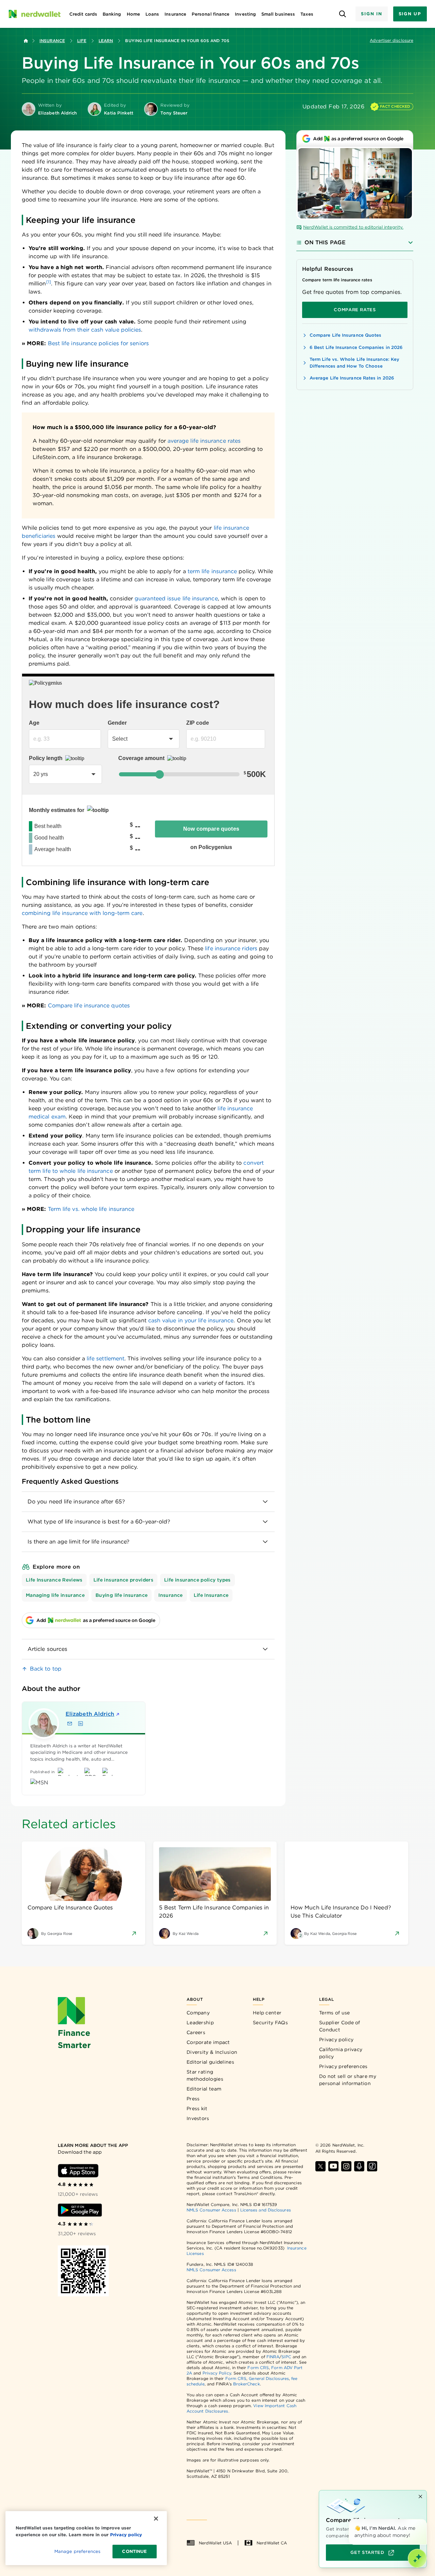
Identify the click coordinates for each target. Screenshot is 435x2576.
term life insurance (212, 571)
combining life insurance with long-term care (82, 913)
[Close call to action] (420, 2496)
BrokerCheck (247, 2384)
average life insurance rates (204, 441)
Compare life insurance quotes (89, 1005)
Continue (134, 2551)
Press (193, 2099)
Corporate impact (208, 2042)
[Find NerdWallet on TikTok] (372, 2166)
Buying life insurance (121, 1595)
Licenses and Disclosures (266, 2210)
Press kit (197, 2109)
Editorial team (204, 2089)
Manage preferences (77, 2551)
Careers (196, 2032)
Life (82, 41)
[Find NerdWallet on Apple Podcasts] (359, 2166)
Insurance (52, 41)
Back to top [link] (46, 1669)
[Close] (425, 2520)
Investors (198, 2118)
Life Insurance (211, 1595)
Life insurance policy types (197, 1580)
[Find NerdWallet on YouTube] (333, 2166)
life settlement (106, 1358)
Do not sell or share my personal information (348, 2080)
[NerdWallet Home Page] (34, 14)
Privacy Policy (217, 2373)
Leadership (200, 2023)
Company (198, 2013)
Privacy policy (336, 2040)
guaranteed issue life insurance (176, 598)
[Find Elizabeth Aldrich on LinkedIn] (81, 1724)
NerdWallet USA (215, 2543)
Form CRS (258, 2368)
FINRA (273, 2357)
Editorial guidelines (210, 2062)
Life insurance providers (123, 1580)
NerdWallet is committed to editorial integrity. (353, 227)
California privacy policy (341, 2053)
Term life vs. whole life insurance (91, 1209)
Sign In (371, 14)
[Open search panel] (342, 14)
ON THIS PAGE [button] (325, 242)
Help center (267, 2013)
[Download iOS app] (78, 2171)
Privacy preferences (343, 2066)
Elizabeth (90, 1714)
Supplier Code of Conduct (340, 2026)
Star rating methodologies (205, 2075)
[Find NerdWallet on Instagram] (346, 2166)
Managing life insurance (55, 1595)
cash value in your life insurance (191, 1320)
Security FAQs (270, 2023)
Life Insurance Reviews (54, 1580)
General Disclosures (269, 2378)
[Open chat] (417, 2558)
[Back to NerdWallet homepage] (26, 41)
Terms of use (335, 2013)
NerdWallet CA (272, 2543)
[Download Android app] (80, 2210)
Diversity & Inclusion (212, 2052)
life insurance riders (231, 948)
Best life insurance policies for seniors (98, 343)
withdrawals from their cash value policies (85, 330)
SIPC (286, 2357)
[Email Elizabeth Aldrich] (70, 1724)
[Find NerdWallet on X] (320, 2166)
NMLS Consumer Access (211, 2210)
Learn (106, 41)
